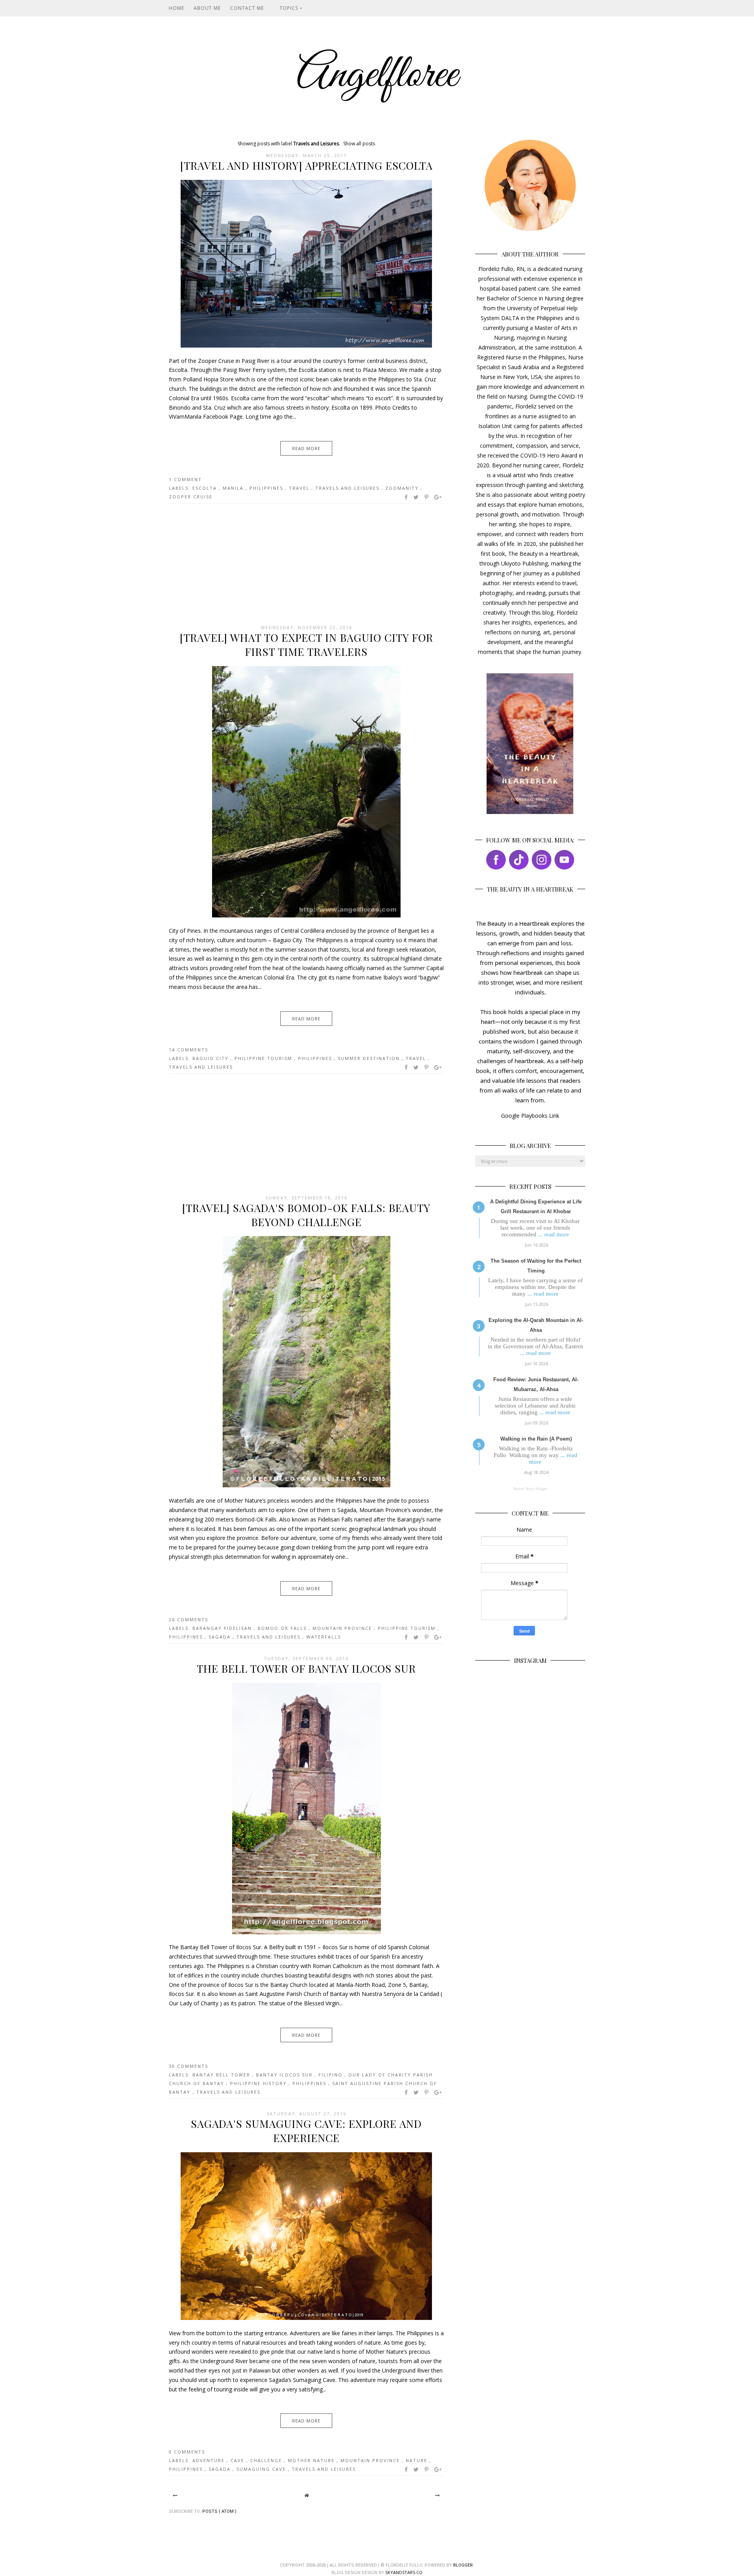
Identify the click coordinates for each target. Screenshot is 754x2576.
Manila (234, 488)
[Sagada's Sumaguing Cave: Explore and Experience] (306, 2318)
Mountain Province (343, 1628)
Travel (300, 488)
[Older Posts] (437, 2495)
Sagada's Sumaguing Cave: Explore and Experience (306, 2131)
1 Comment (185, 479)
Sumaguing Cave (262, 2469)
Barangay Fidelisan (223, 1628)
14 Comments (188, 1050)
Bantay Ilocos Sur (285, 2075)
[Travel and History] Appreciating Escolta (307, 165)
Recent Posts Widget (530, 1489)
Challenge (267, 2460)
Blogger (463, 2565)
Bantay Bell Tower (222, 2075)
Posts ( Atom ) (219, 2511)
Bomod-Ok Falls (283, 1628)
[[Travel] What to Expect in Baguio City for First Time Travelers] (306, 915)
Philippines (267, 488)
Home (177, 8)
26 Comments (188, 1619)
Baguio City (211, 1058)
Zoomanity (403, 488)
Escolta (206, 488)
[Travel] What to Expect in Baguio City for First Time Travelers (307, 644)
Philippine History (259, 2083)
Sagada (221, 1637)
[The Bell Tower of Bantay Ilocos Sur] (307, 1932)
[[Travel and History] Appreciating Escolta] (306, 345)
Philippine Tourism (264, 1058)
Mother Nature (312, 2460)
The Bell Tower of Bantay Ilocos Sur (306, 1668)
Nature (417, 2460)
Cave (238, 2460)
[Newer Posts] (175, 2495)
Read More (306, 448)
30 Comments (188, 2066)
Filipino (331, 2075)
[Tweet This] (416, 497)
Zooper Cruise (191, 497)
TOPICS (290, 8)
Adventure (210, 2460)
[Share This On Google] (438, 497)
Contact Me (247, 8)
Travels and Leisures (348, 488)
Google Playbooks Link (530, 1116)
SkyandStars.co (404, 2572)
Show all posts (359, 144)
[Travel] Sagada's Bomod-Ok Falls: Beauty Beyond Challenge (306, 1215)
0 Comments (187, 2452)
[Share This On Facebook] (406, 497)
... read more (554, 1234)
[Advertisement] (306, 564)
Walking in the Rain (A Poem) (536, 1439)
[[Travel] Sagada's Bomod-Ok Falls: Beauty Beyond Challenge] (307, 1485)
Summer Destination (370, 1058)
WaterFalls (324, 1637)
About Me (207, 8)
